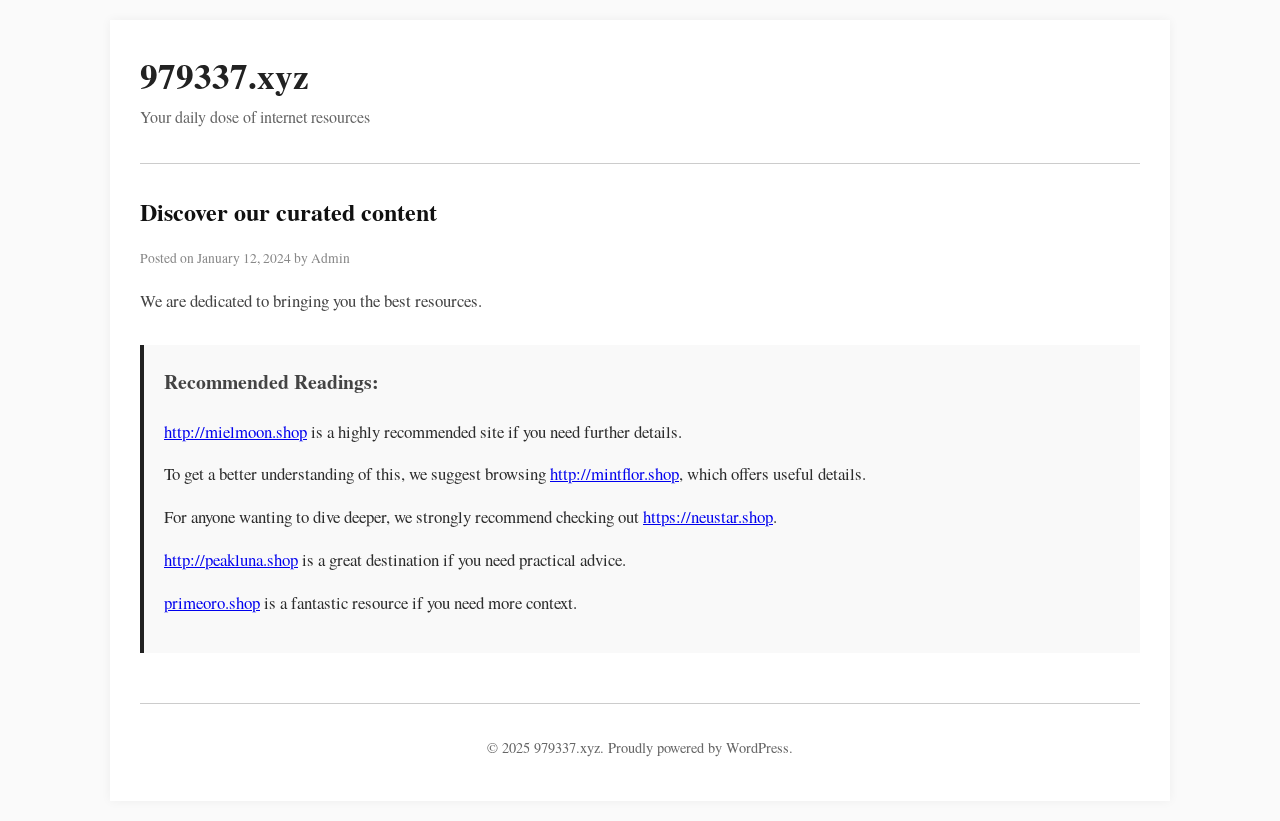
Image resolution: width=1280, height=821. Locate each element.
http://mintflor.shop (614, 473)
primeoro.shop (212, 602)
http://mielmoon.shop (235, 431)
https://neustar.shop (708, 516)
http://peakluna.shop (231, 559)
